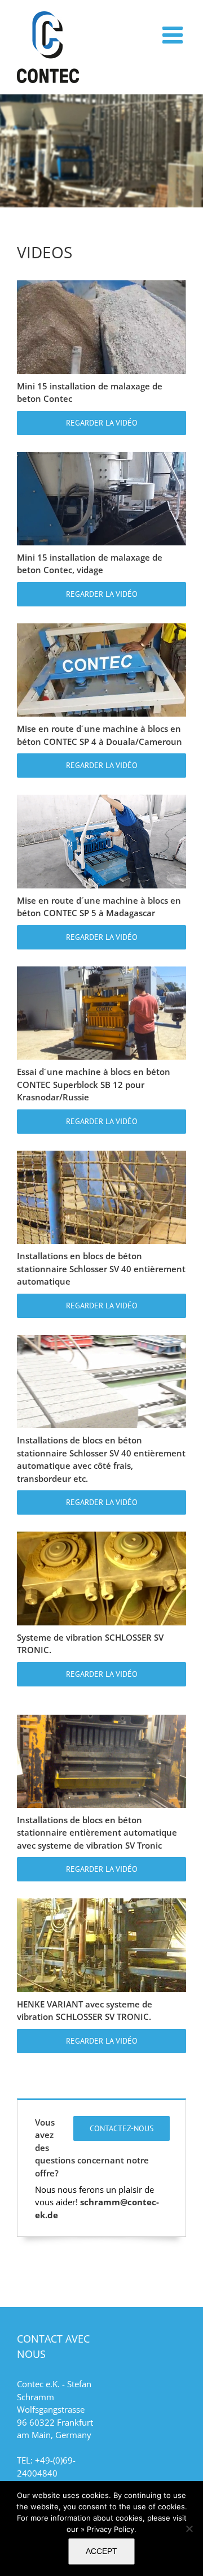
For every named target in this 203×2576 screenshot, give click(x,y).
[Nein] (189, 2529)
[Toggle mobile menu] (174, 34)
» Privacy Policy (107, 2529)
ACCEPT (101, 2551)
